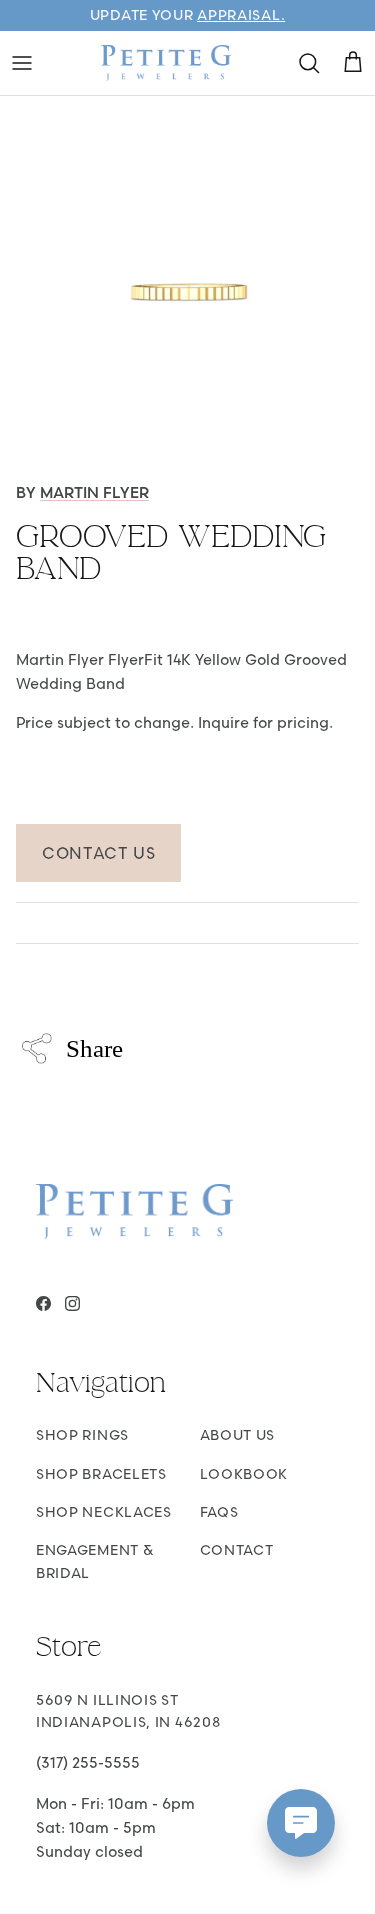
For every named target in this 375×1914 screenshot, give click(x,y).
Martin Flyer (94, 492)
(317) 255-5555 (88, 1762)
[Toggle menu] (22, 63)
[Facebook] (43, 1303)
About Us (238, 1435)
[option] (187, 283)
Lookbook (244, 1474)
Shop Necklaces (104, 1512)
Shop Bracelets (101, 1474)
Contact (237, 1550)
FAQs (219, 1512)
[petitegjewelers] (166, 63)
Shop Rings (82, 1435)
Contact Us (98, 853)
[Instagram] (72, 1303)
